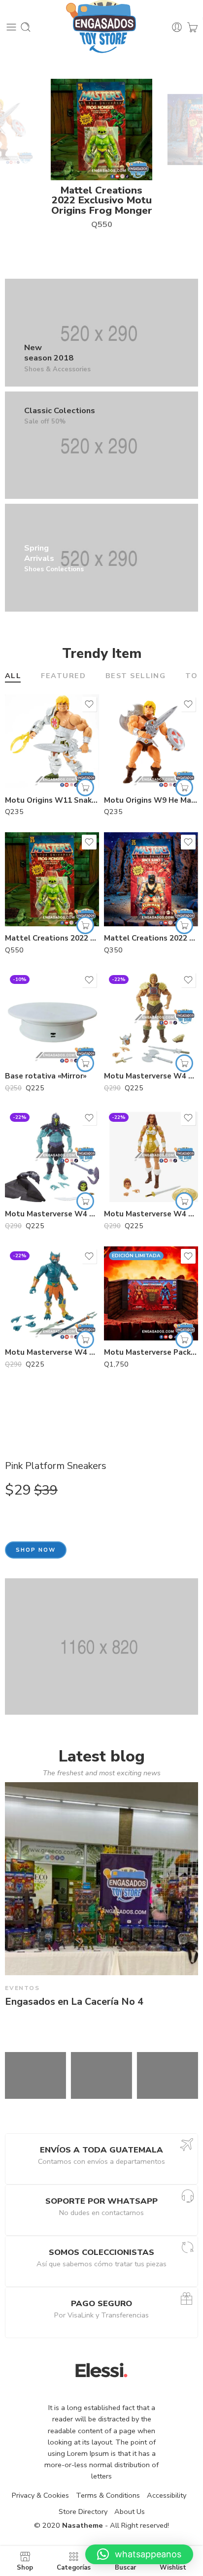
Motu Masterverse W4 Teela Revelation (151, 1214)
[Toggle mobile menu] (11, 27)
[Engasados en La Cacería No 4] (101, 1879)
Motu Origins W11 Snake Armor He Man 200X (52, 800)
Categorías (74, 2567)
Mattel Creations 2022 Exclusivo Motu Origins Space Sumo (151, 938)
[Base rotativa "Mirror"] (52, 1017)
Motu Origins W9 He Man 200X (151, 800)
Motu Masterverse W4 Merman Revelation (52, 1352)
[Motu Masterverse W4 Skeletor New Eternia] (52, 1155)
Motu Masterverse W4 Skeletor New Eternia (52, 1214)
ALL (13, 676)
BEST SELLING (135, 676)
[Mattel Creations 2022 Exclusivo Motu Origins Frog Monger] (52, 879)
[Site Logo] (101, 2370)
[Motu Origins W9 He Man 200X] (151, 741)
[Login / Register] (177, 27)
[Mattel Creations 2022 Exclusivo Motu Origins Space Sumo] (151, 879)
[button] (85, 787)
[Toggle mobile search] (26, 27)
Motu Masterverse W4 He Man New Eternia (151, 1076)
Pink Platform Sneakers (56, 1466)
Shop (25, 2567)
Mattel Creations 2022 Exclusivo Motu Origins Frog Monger (102, 200)
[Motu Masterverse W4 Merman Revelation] (52, 1293)
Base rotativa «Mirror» (46, 1076)
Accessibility (167, 2495)
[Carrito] (192, 27)
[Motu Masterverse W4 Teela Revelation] (151, 1155)
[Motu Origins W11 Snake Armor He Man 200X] (52, 741)
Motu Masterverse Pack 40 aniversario (151, 1352)
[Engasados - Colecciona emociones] (102, 27)
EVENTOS (22, 1988)
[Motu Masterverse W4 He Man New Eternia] (151, 1017)
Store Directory (83, 2511)
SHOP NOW (36, 1550)
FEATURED (63, 676)
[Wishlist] (89, 704)
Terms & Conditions (108, 2495)
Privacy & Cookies (40, 2495)
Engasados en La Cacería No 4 (74, 2002)
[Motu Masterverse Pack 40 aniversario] (151, 1293)
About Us (130, 2511)
